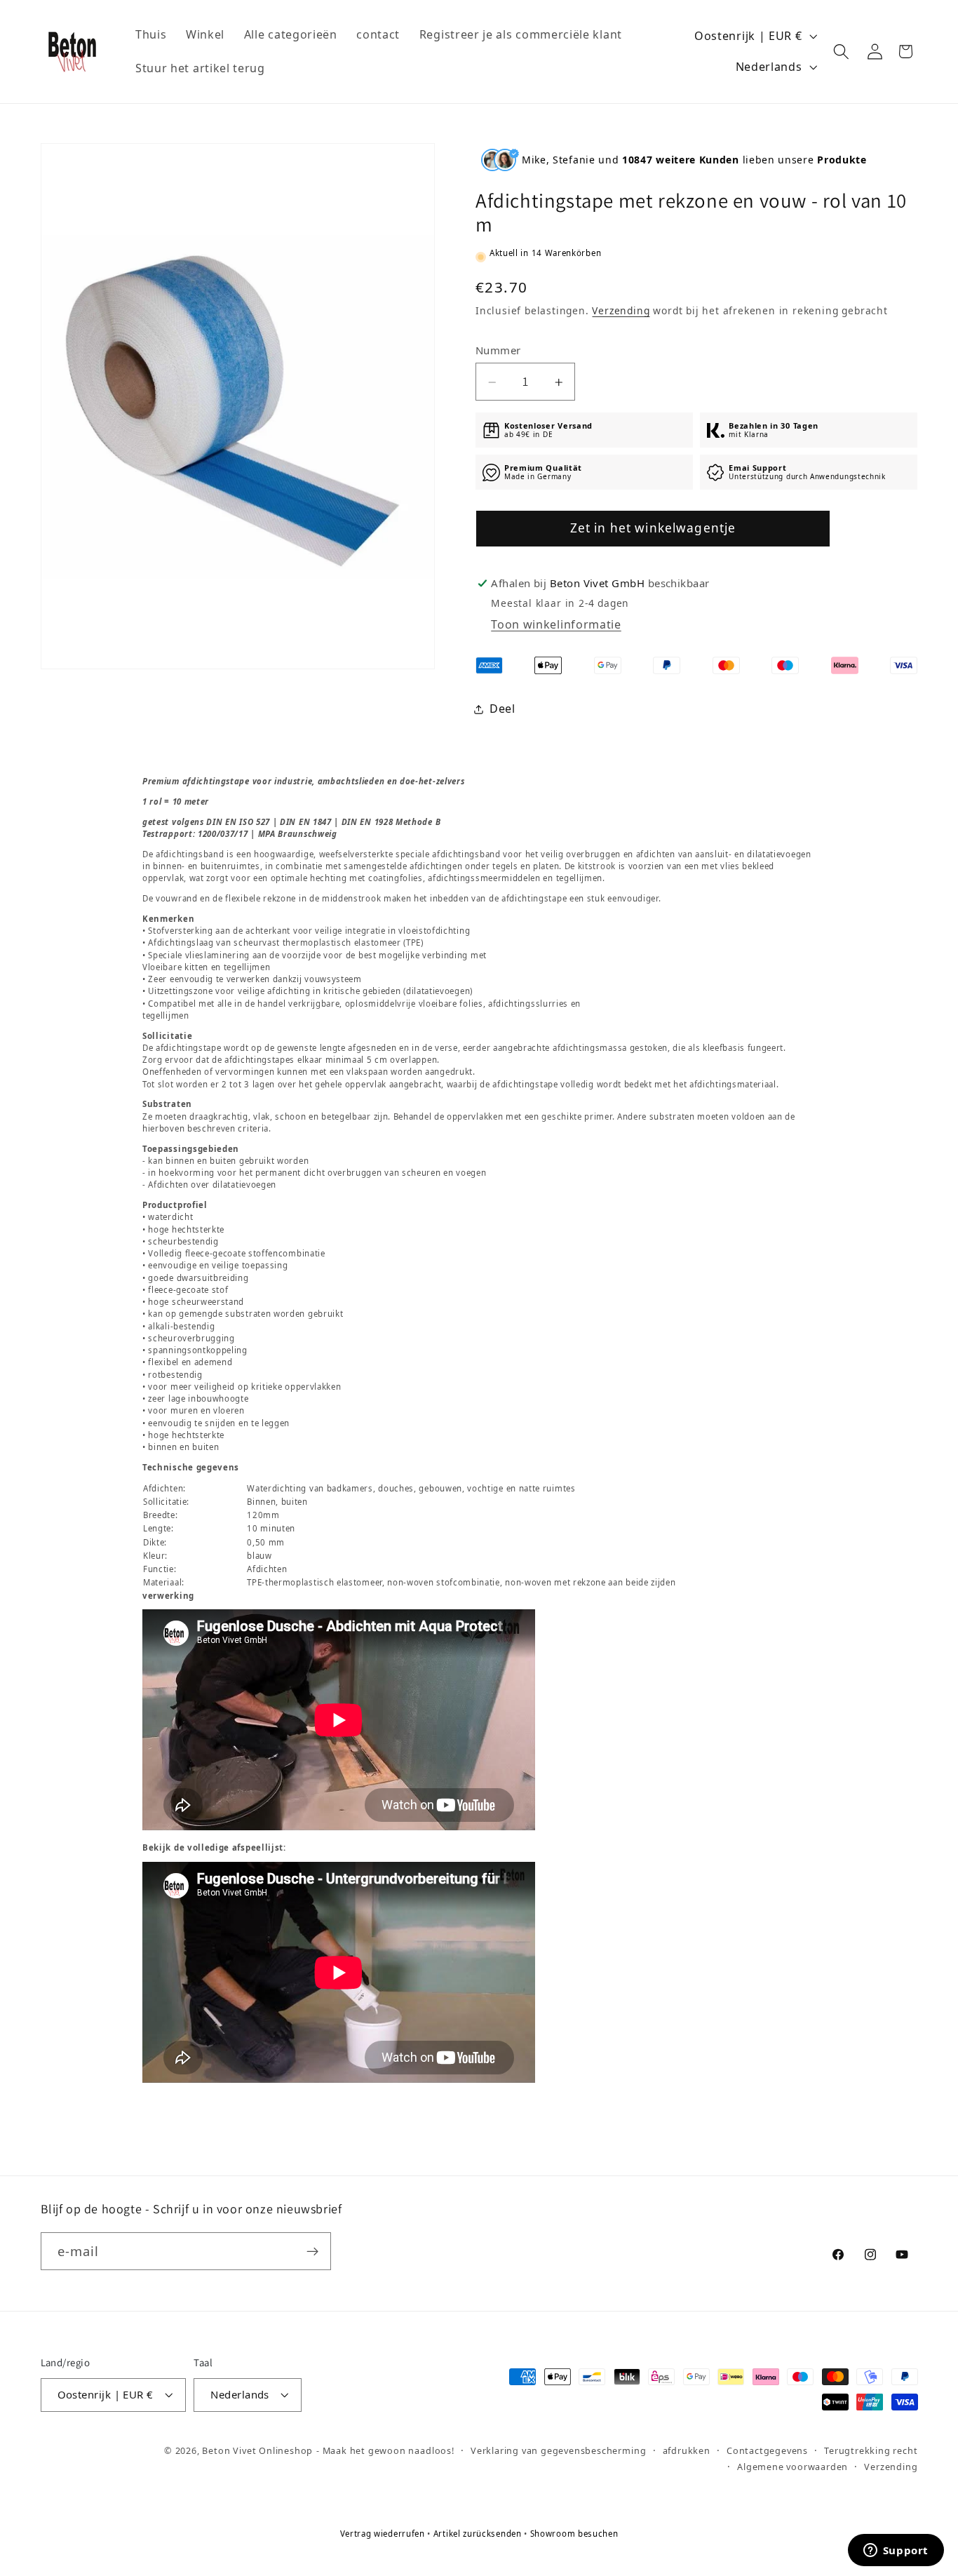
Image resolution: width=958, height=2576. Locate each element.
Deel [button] (502, 709)
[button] (842, 52)
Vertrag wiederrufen (384, 2534)
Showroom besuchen (574, 2534)
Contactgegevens (767, 2450)
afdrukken (687, 2450)
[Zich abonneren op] (312, 2251)
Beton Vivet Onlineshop (257, 2450)
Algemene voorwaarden (792, 2467)
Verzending (621, 311)
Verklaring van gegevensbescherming (558, 2450)
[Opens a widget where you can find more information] (896, 2551)
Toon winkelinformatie (556, 625)
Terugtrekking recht (871, 2450)
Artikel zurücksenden (479, 2534)
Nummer (498, 350)
